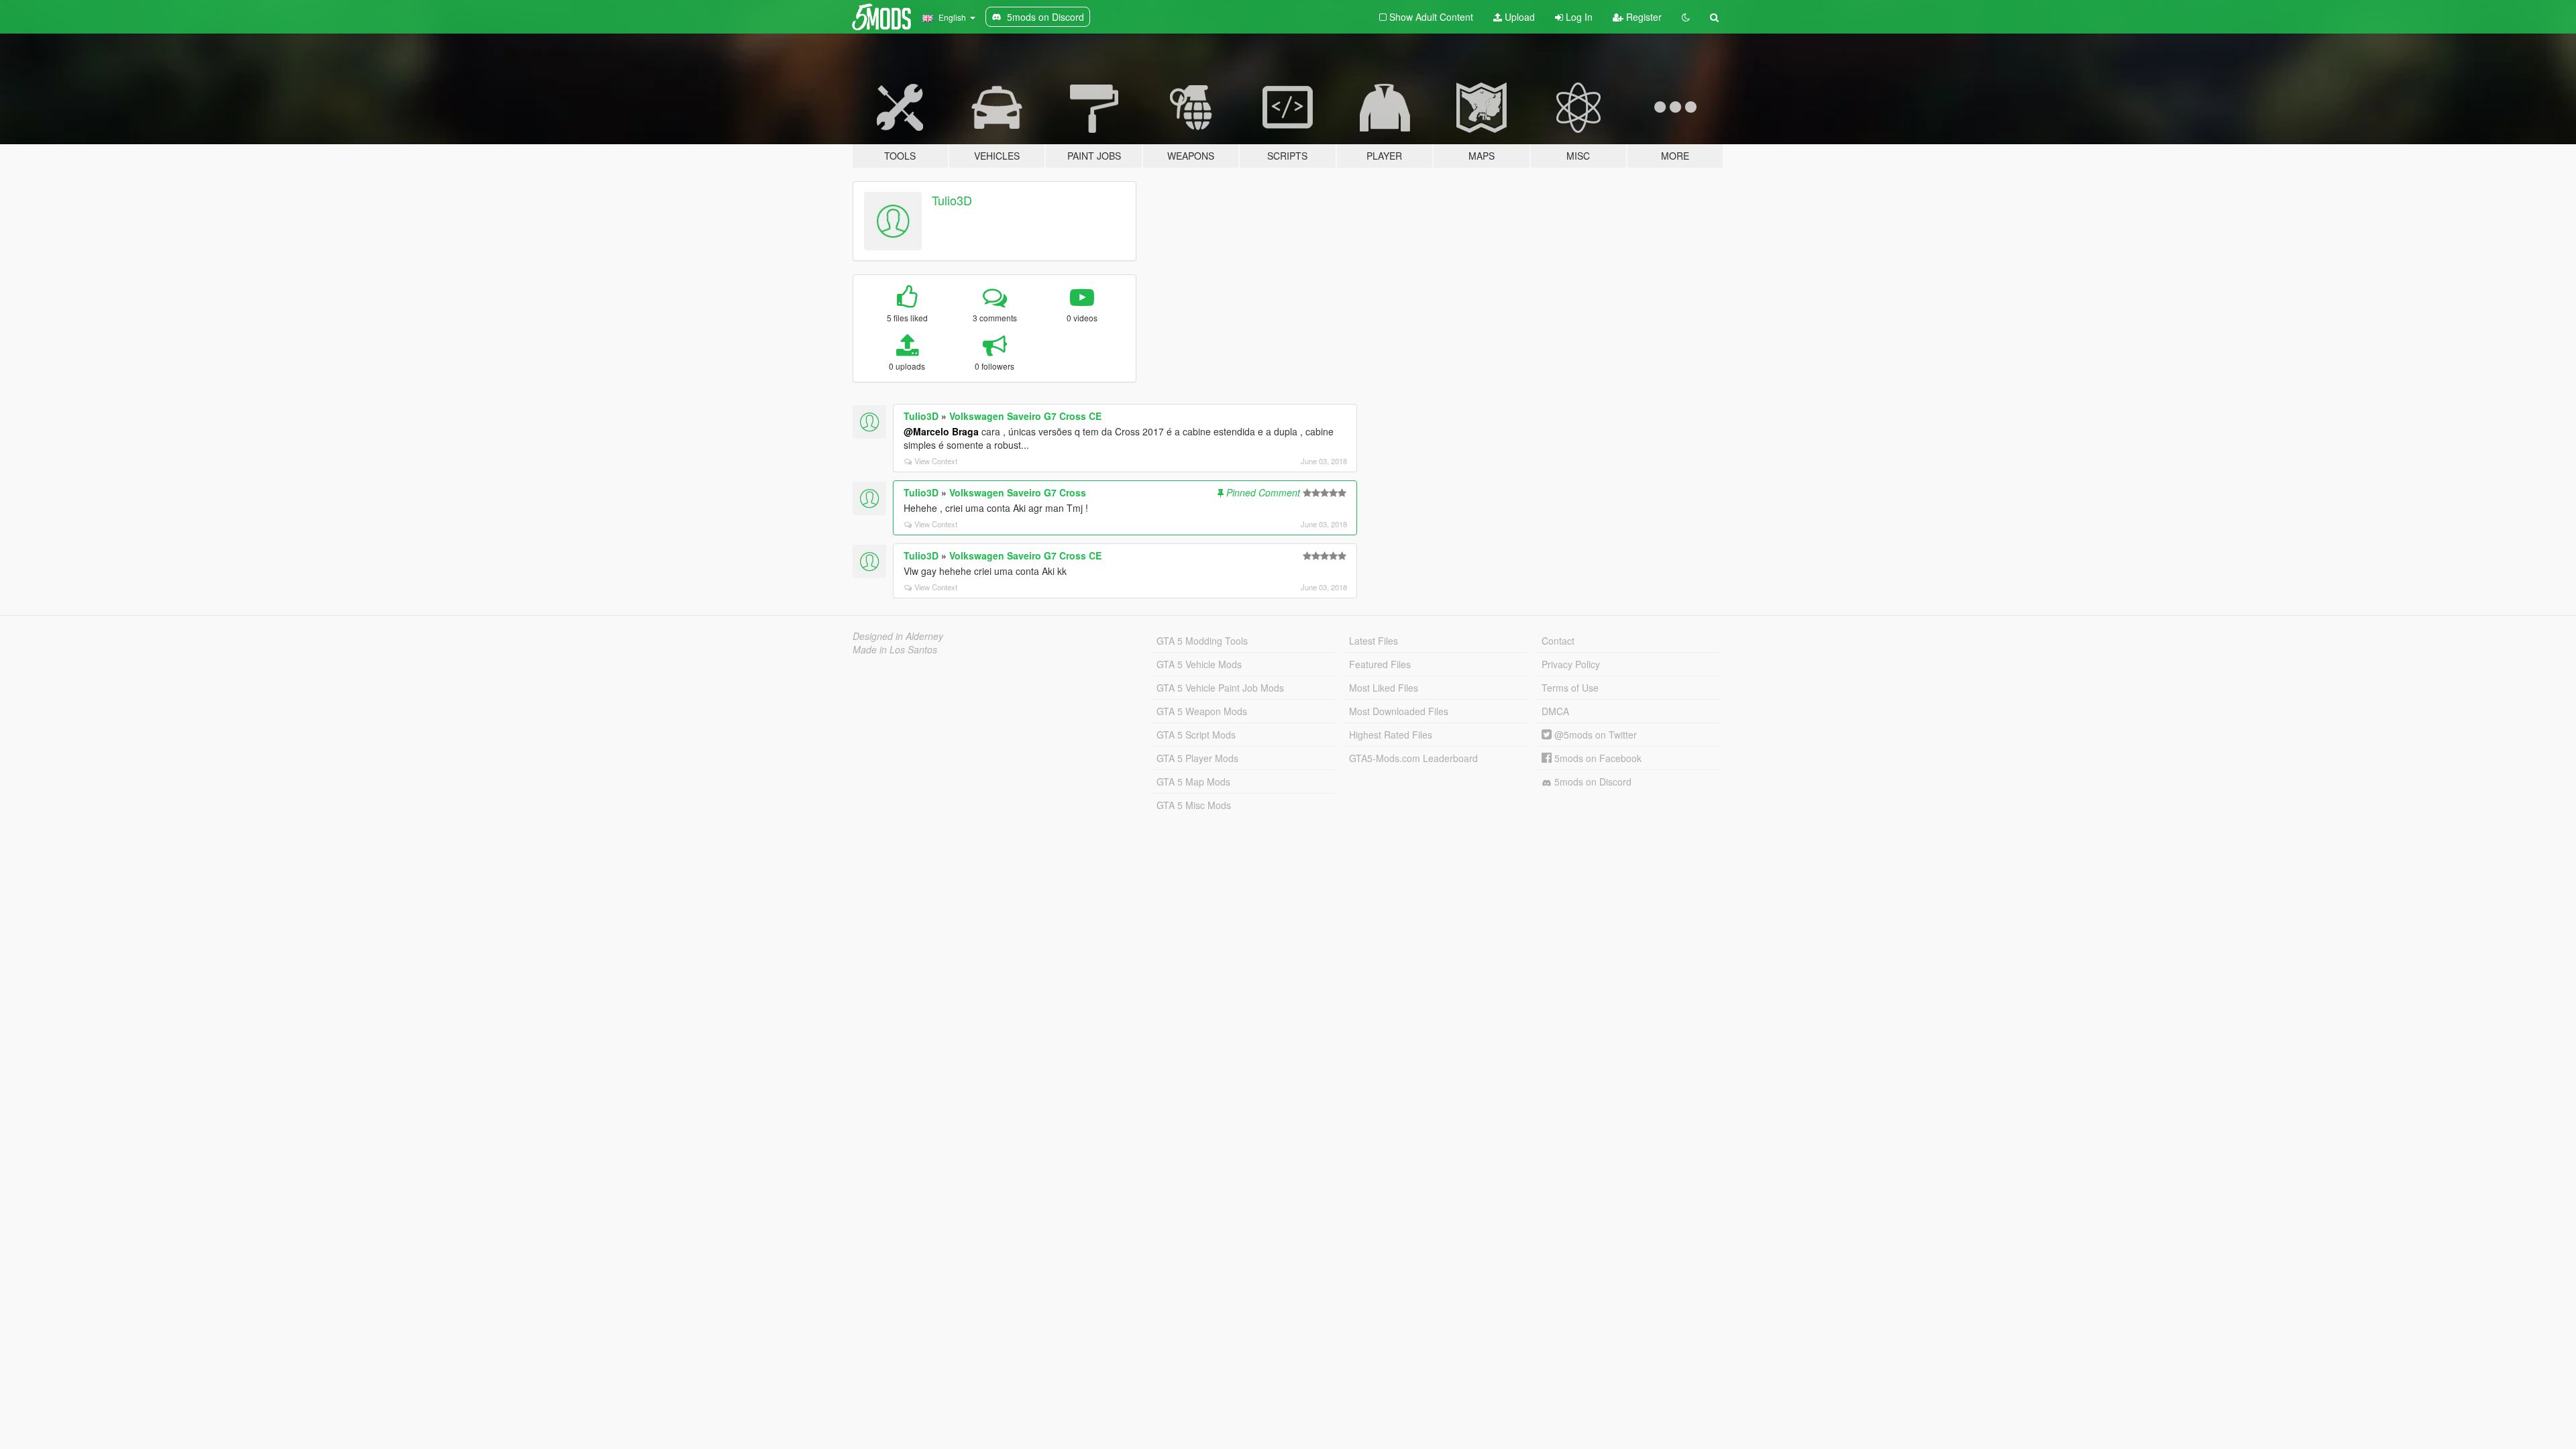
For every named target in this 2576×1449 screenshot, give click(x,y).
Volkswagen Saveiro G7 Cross (1018, 492)
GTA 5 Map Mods (1193, 782)
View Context (936, 461)
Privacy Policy (1571, 664)
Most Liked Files (1384, 688)
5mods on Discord (1592, 782)
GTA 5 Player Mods (1197, 758)
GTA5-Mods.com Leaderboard (1413, 758)
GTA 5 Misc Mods (1194, 805)
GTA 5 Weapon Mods (1202, 711)
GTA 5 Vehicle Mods (1199, 664)
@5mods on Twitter (1594, 735)
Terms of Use (1570, 688)
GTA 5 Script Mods (1196, 735)
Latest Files (1374, 641)
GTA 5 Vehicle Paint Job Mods (1220, 688)
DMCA (1555, 711)
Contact (1558, 641)
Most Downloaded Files (1399, 711)
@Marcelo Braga (941, 431)
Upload (1518, 17)
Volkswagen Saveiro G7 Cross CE (1025, 416)
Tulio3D (952, 200)
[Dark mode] (1686, 17)
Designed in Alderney (898, 636)
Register (1643, 17)
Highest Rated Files (1391, 735)
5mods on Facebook (1597, 758)
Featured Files (1380, 664)
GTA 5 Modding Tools (1202, 641)
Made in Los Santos (895, 649)
